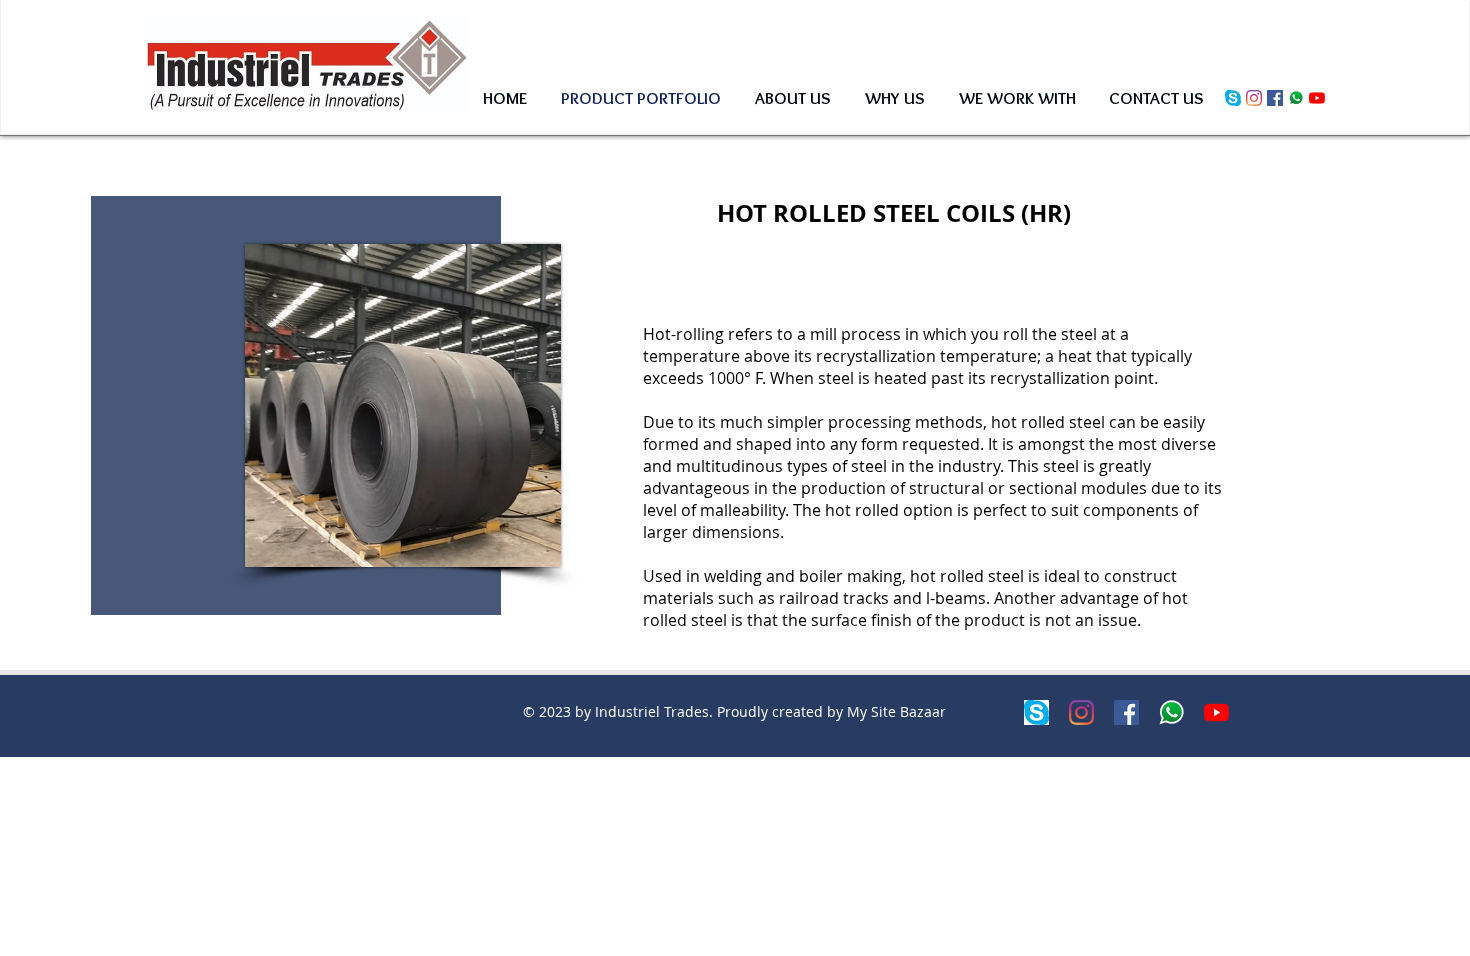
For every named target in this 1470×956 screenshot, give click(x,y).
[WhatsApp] (1296, 98)
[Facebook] (1275, 98)
